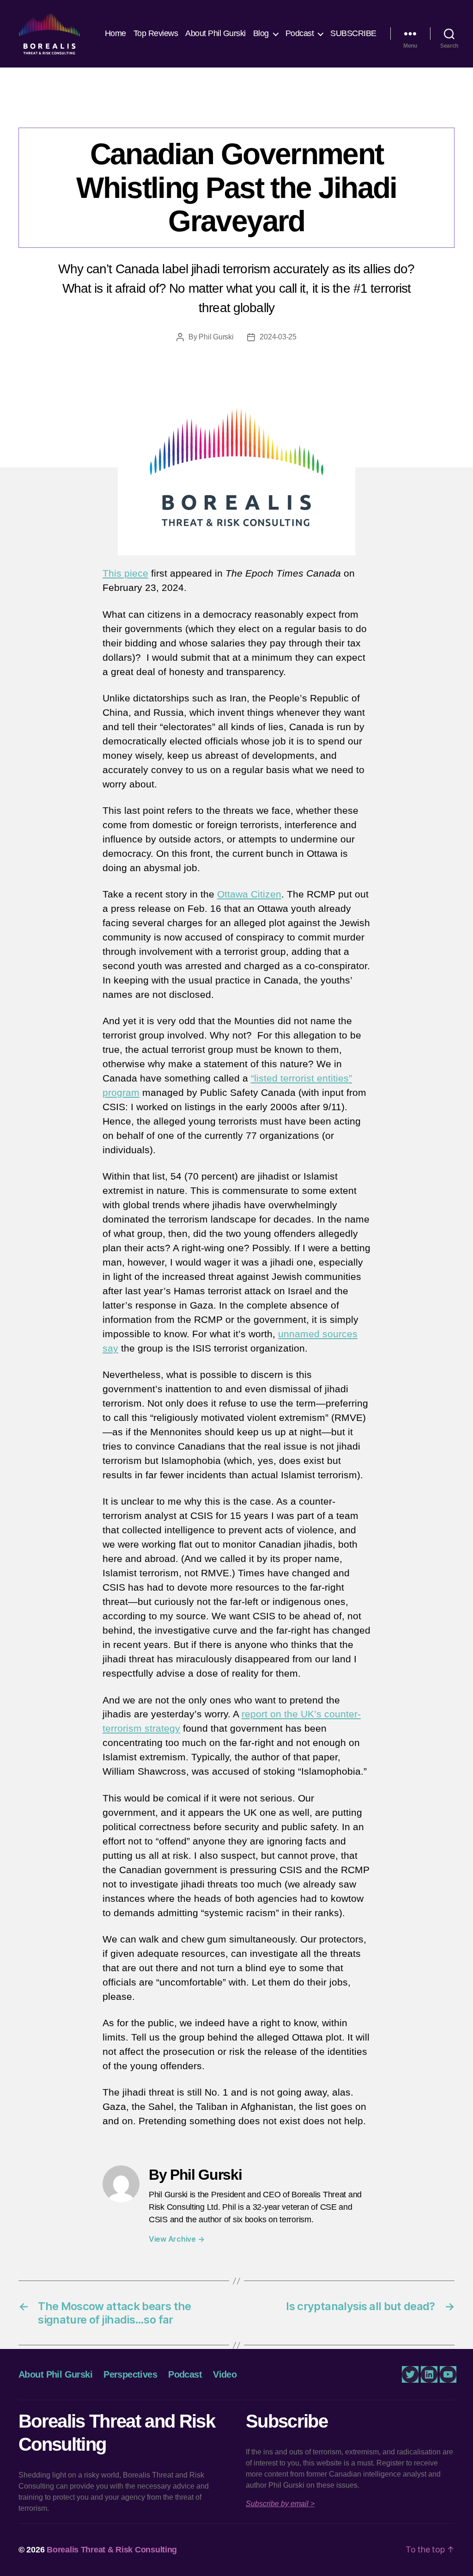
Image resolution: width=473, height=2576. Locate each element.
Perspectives (236, 109)
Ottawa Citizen (249, 894)
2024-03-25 (278, 337)
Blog (261, 33)
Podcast (300, 33)
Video (225, 2374)
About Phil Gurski (215, 33)
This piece (125, 573)
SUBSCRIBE (353, 33)
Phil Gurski (216, 337)
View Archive (176, 2239)
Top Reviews (156, 33)
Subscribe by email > (280, 2504)
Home (115, 33)
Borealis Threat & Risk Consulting (112, 2550)
